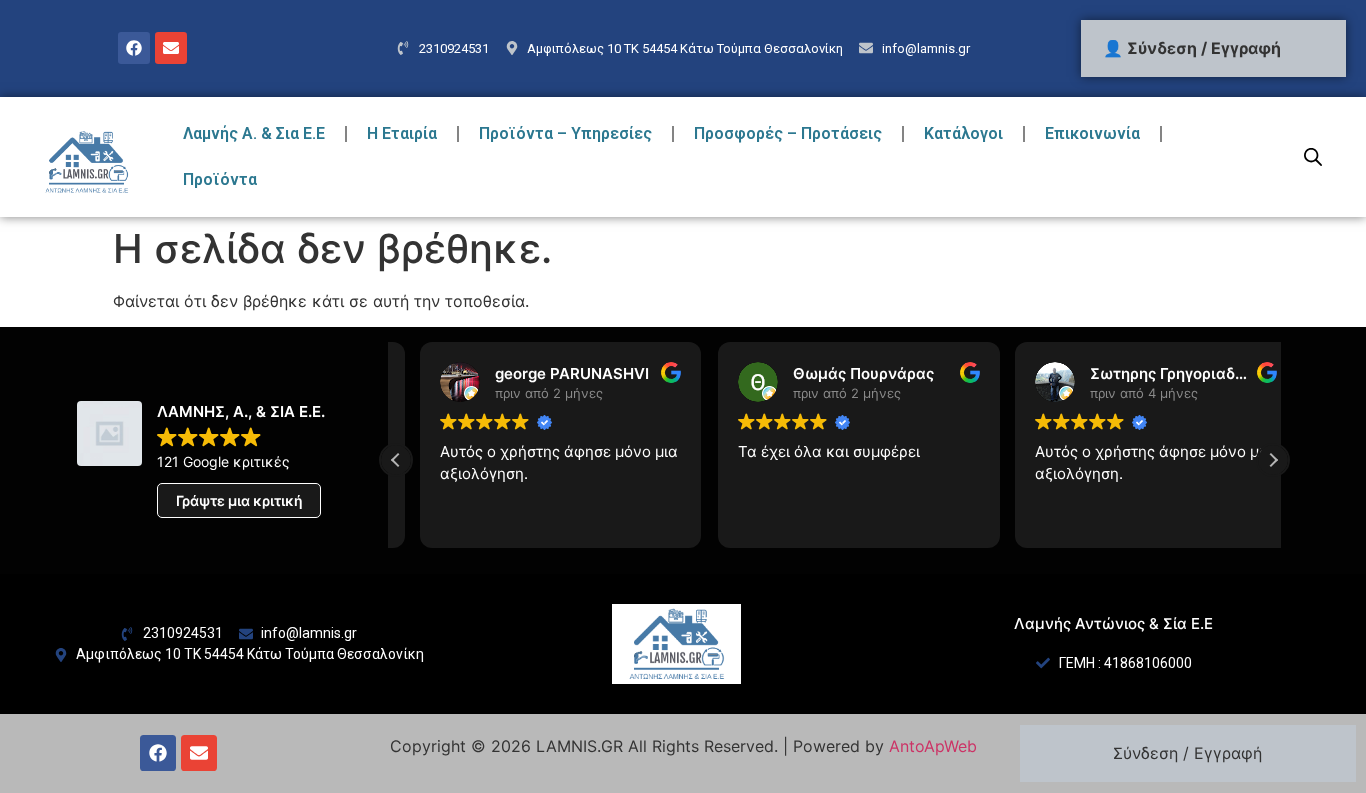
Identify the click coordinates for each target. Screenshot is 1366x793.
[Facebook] (134, 48)
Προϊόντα (220, 179)
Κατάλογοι (963, 133)
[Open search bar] (1313, 156)
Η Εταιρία (402, 133)
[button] (1273, 460)
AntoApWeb (933, 746)
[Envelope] (171, 48)
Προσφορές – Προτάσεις (788, 133)
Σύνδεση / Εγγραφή (1187, 753)
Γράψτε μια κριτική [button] (239, 500)
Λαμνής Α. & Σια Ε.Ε (254, 133)
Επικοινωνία (1092, 133)
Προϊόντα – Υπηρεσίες (565, 133)
